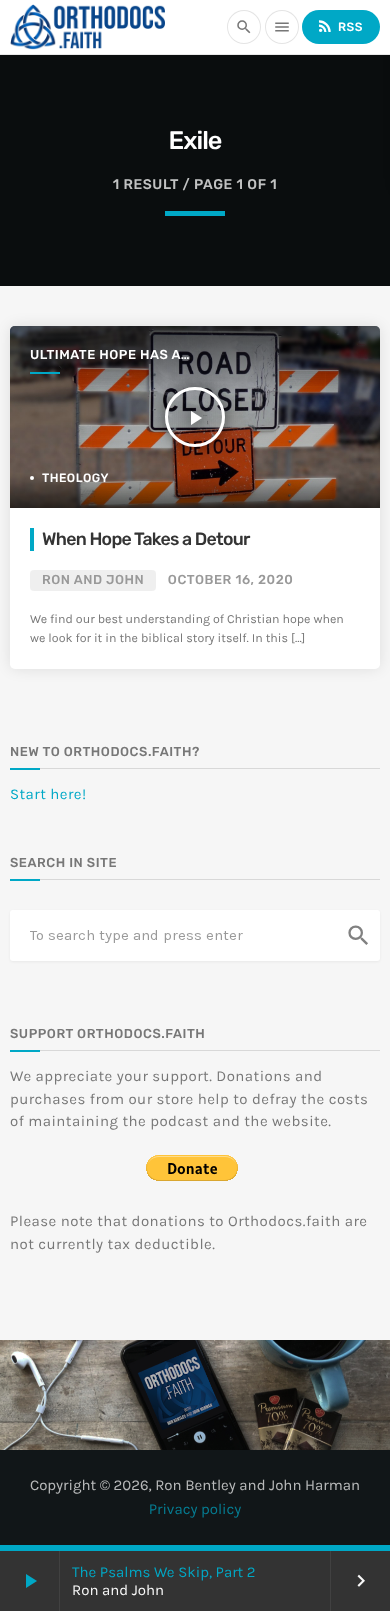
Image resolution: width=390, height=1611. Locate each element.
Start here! (48, 794)
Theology (75, 478)
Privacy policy (195, 1509)
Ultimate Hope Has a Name (105, 356)
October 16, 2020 (230, 580)
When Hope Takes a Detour (146, 539)
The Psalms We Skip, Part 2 (163, 1572)
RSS (339, 26)
